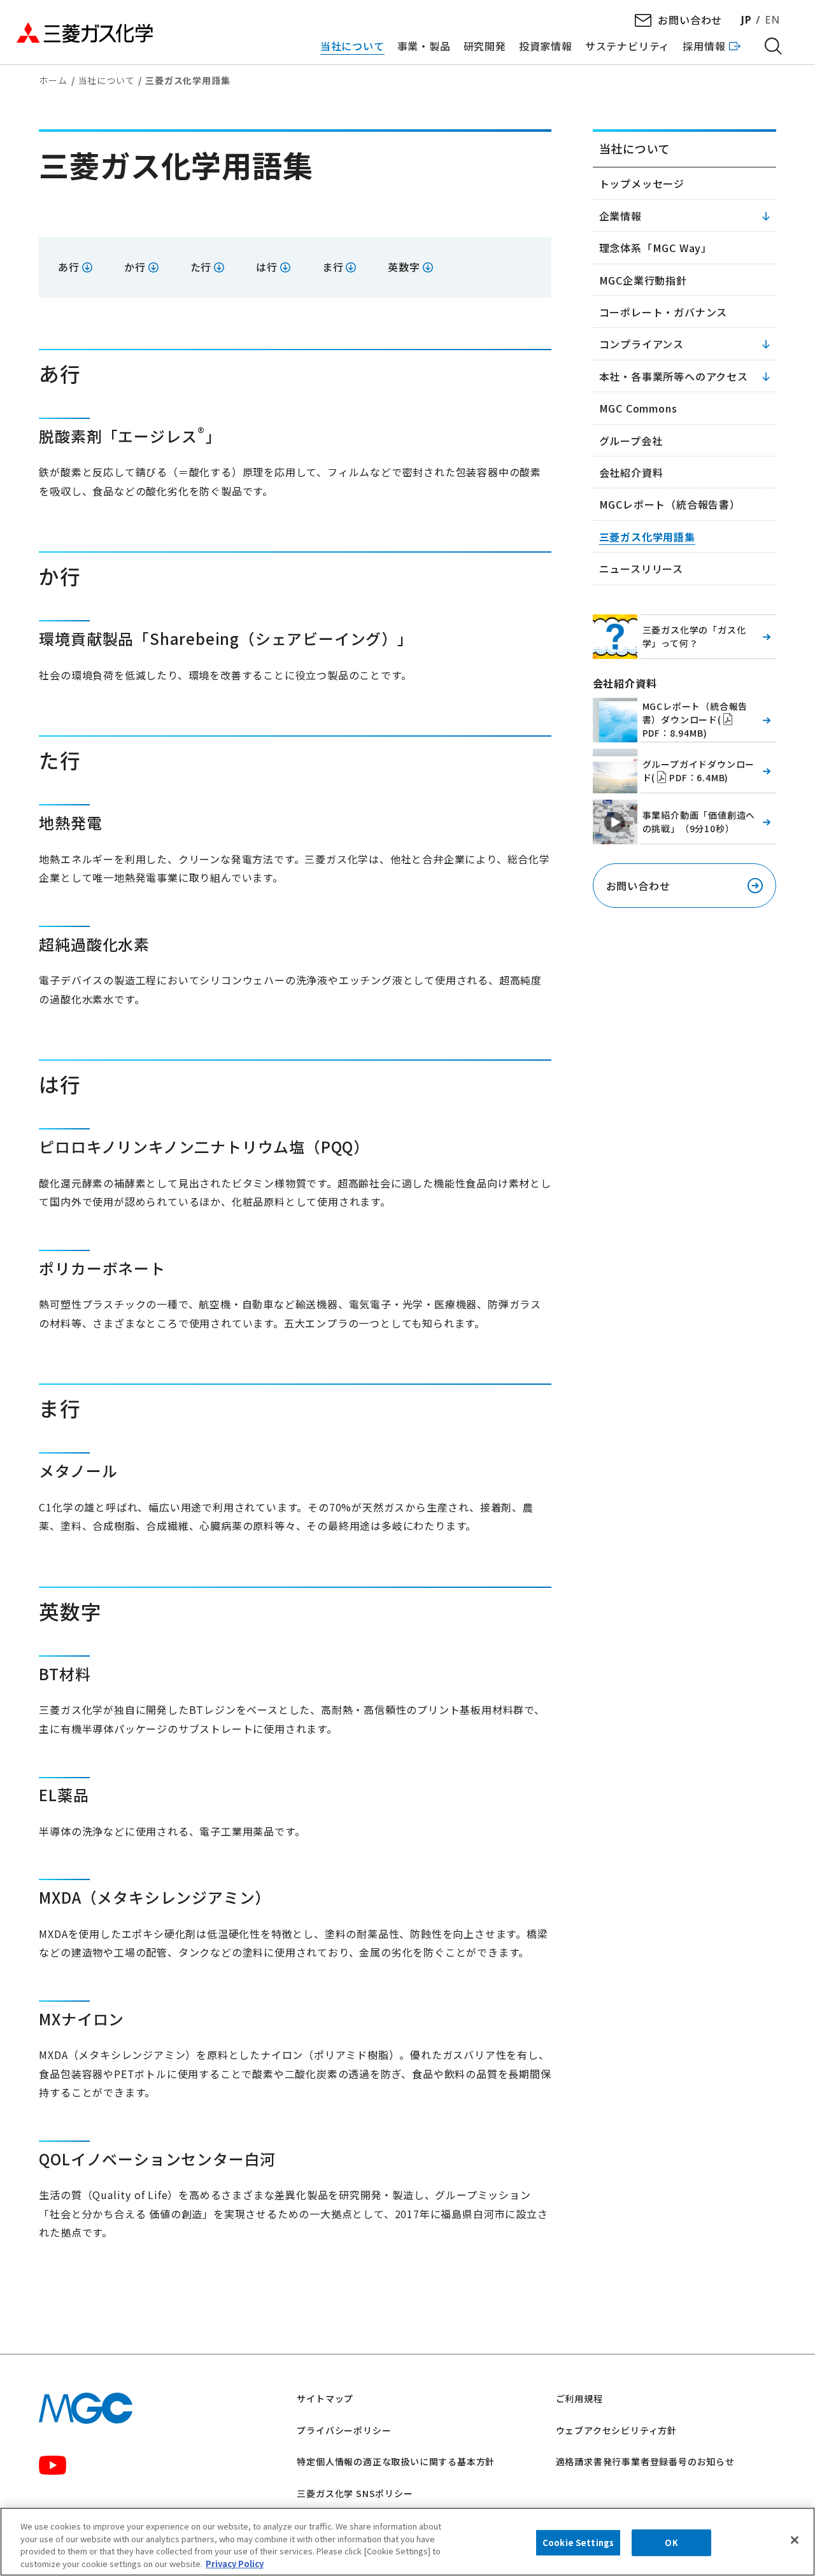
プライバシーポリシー (344, 2430)
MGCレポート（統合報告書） (670, 504)
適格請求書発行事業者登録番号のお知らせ (645, 2461)
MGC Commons (638, 408)
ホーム (53, 80)
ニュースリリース (641, 569)
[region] (407, 2542)
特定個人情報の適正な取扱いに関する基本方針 (396, 2461)
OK (671, 2543)
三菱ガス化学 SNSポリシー (355, 2493)
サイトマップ (325, 2398)
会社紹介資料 (631, 472)
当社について (107, 80)
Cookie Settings (578, 2543)
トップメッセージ (642, 183)
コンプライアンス (641, 344)
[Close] (795, 2540)
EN (772, 20)
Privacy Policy (235, 2563)
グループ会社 (631, 441)
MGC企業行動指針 (643, 280)
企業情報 (620, 216)
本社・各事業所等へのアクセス (674, 376)
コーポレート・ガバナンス (663, 312)
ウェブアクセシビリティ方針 (616, 2430)
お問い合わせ (690, 20)
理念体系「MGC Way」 (656, 248)
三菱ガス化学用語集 (647, 537)
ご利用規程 (579, 2398)
